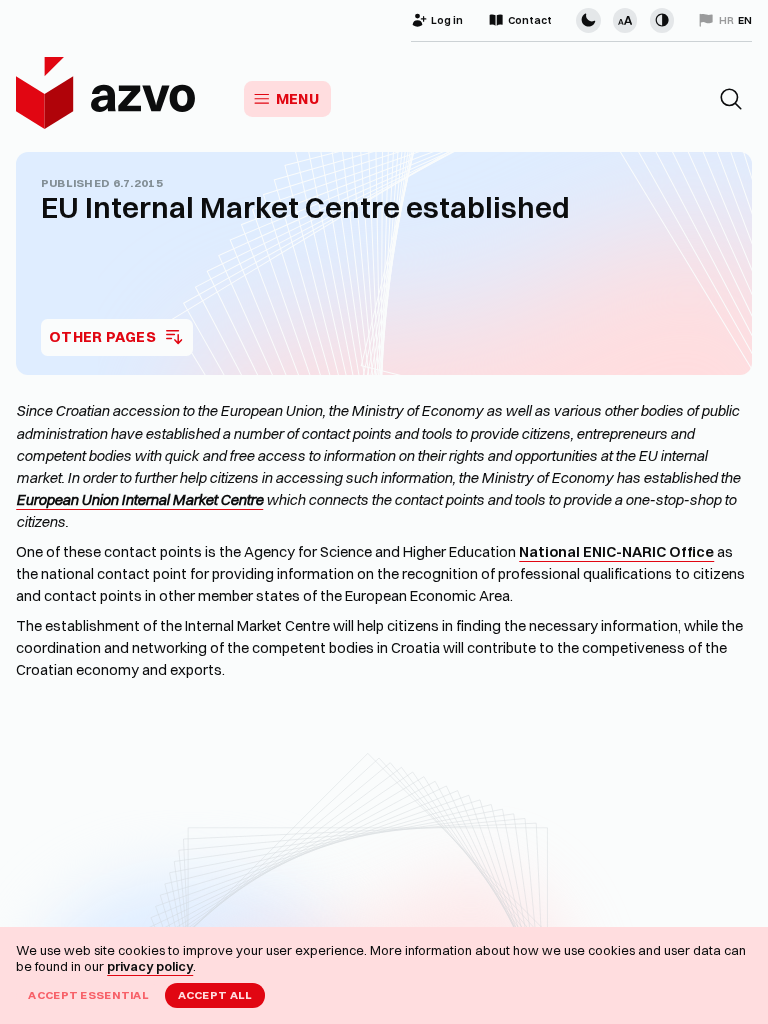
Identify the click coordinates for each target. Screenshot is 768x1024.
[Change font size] (625, 20)
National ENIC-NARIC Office (616, 552)
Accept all (215, 995)
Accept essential (88, 995)
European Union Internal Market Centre (139, 500)
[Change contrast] (662, 20)
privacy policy (150, 966)
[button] (731, 99)
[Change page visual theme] (588, 20)
